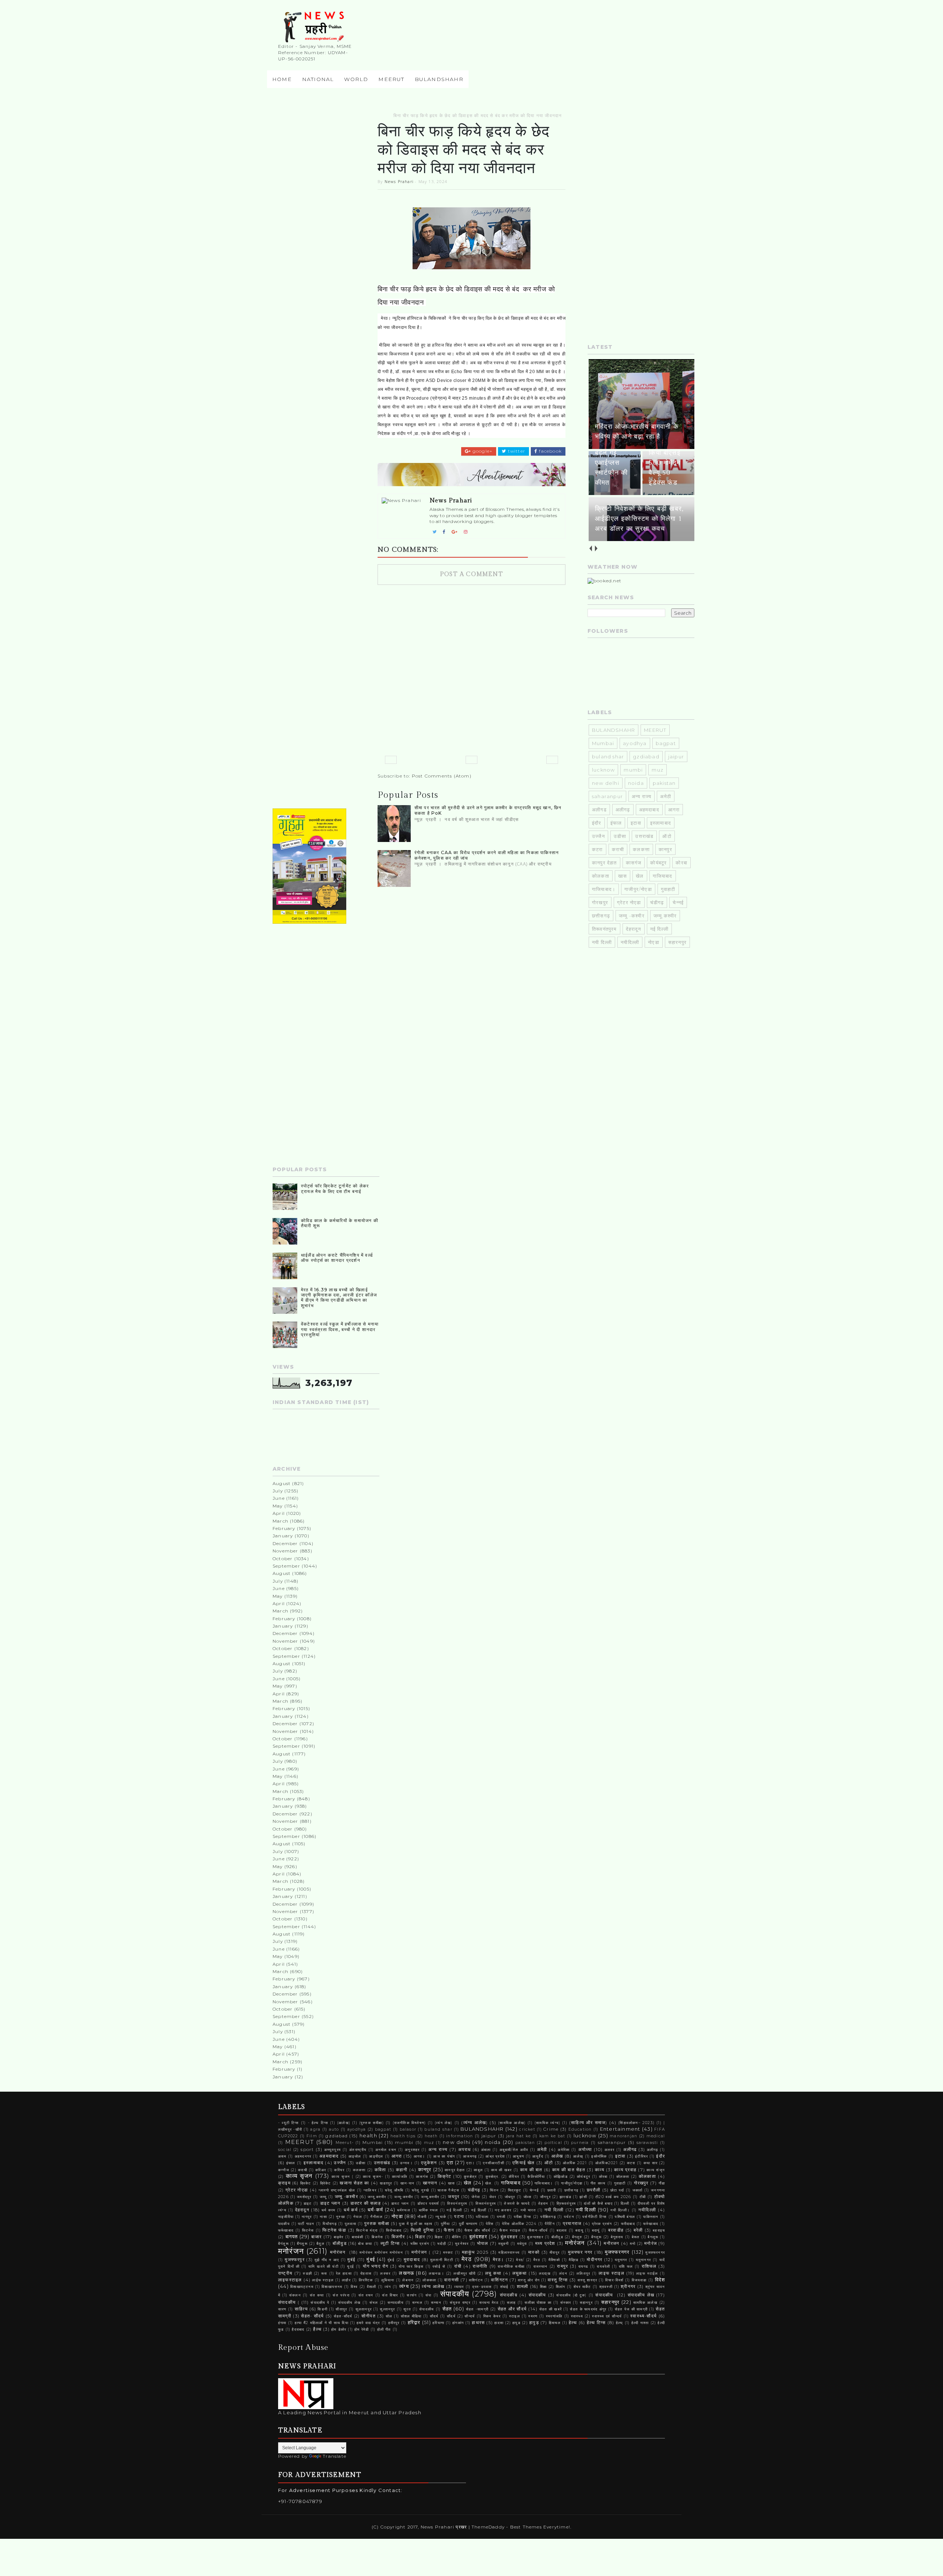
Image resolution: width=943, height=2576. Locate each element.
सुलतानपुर (364, 2309)
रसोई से (439, 2266)
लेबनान (408, 2280)
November (285, 1551)
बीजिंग (457, 2237)
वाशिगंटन (476, 2280)
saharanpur (607, 796)
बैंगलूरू (302, 2244)
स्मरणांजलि (554, 2316)
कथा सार (651, 2163)
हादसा (499, 2323)
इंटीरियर (641, 2156)
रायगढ (583, 2266)
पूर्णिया (446, 2224)
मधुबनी (504, 2244)
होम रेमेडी (362, 2329)
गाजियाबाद (663, 876)
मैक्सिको (554, 2260)
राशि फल (626, 2266)
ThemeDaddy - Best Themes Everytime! (521, 2527)
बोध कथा (365, 2244)
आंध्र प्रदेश (495, 2156)
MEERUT (391, 79)
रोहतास (366, 2273)
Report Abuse (303, 2347)
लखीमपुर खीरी (465, 2273)
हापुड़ (534, 2323)
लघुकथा (520, 2273)
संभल (374, 2303)
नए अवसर (503, 2210)
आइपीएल (376, 2156)
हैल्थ (317, 2329)
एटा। (471, 2163)
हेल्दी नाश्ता (640, 2323)
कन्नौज (284, 2170)
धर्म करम (329, 2210)
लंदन (563, 2273)
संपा (428, 2295)
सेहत (447, 2309)
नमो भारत (528, 2210)
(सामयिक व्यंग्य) (547, 2123)
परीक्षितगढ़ (548, 2217)
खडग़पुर (386, 2183)
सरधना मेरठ (489, 2303)
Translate (334, 2456)
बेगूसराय (617, 2237)
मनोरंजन (291, 2251)
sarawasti (647, 2143)
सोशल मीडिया (411, 2316)
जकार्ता (638, 2190)
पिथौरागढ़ (330, 2224)
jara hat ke (519, 2136)
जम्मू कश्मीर (377, 2197)
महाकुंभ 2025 (475, 2252)
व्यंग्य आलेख (433, 2287)
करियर (339, 2170)
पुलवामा (350, 2224)
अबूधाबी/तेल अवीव (514, 2150)
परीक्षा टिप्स (523, 2217)
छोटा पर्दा (617, 2190)
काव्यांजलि (400, 2177)
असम (282, 2156)
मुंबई (371, 2259)
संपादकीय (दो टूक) (571, 2295)
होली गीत (384, 2329)
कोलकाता (647, 2176)
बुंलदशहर (509, 2237)
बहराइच (659, 2230)
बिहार (420, 2237)
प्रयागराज (572, 2224)
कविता (381, 2170)
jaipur (676, 757)
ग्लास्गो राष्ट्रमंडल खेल (337, 2190)
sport (307, 2149)
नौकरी (422, 2217)
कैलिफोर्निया (536, 2177)
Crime (551, 2129)
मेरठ (467, 2259)
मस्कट (448, 2252)
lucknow (603, 770)
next (596, 549)
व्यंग (388, 2287)
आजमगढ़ (470, 2156)
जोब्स (528, 2197)
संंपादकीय (537, 2295)
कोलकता (601, 876)
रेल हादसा (344, 2273)
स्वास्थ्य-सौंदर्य (644, 2316)
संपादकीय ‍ (605, 2295)
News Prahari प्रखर (445, 2527)
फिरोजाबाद (394, 2230)
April (279, 1513)
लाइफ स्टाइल (611, 2273)
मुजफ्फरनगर (617, 2252)
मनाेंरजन (611, 2243)
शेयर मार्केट (582, 2287)
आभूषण (518, 2156)
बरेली (638, 2230)
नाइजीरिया (286, 2217)
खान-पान (408, 2183)
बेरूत (636, 2237)
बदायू (579, 2230)
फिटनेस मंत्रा (367, 2230)
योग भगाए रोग (376, 2266)
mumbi (633, 770)
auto (334, 2129)
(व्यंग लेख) (444, 2123)
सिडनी (322, 2309)
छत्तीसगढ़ (601, 916)
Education (580, 2129)
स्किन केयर (492, 2316)
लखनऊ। (437, 2273)
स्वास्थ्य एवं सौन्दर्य (607, 2316)
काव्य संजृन (656, 2170)
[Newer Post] (391, 760)
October (283, 1559)
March (281, 1521)
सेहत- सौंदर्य (312, 2316)
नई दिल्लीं (479, 2210)
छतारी (552, 2190)
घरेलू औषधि (394, 2190)
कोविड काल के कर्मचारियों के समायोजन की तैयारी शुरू (340, 1223)
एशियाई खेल (524, 2163)
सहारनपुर (677, 942)
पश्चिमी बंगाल (625, 2217)
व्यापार (459, 2287)
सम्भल (417, 2303)
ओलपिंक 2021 (575, 2163)
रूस (324, 2273)
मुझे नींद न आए (327, 2260)
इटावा (636, 823)
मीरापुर (555, 2252)
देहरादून (634, 929)
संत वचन (366, 2295)
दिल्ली (625, 2203)
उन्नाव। (406, 2163)
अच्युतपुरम (332, 2150)
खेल (640, 876)
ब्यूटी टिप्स (390, 2243)
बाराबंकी (358, 2237)
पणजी (501, 2217)
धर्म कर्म (350, 2210)
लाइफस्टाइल (290, 2280)
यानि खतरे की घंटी (323, 2266)
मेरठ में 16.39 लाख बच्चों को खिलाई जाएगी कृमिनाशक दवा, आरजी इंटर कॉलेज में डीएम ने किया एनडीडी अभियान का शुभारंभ (339, 1298)
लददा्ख (545, 2273)
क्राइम (284, 2183)
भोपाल (483, 2243)
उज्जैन (598, 836)
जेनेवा (476, 2197)
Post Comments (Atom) (442, 776)
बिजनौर (398, 2237)
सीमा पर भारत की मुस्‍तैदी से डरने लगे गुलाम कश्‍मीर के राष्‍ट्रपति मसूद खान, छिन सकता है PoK (488, 810)
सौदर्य (434, 2316)
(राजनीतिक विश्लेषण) (409, 2123)
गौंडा (662, 2183)
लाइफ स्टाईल (647, 2273)
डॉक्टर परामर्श (428, 2203)
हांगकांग (458, 2323)
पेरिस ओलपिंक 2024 (519, 2224)
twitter (516, 451)
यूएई (350, 2266)
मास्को (534, 2252)
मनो (633, 2244)
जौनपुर (545, 2197)
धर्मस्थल (404, 2210)
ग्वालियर (370, 2190)
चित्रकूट (515, 2190)
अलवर (610, 2150)
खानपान (430, 2183)
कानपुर (665, 849)
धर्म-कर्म (376, 2210)
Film (312, 2136)
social (285, 2150)
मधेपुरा (522, 2244)
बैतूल (320, 2244)
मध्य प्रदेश (545, 2243)
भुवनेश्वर (462, 2244)
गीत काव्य (598, 2183)
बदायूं (596, 2230)
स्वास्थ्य (577, 2316)
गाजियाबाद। (604, 889)
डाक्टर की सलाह (366, 2203)
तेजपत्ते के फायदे (517, 2203)
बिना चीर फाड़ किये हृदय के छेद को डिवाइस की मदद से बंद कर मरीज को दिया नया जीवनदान (478, 115)
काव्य (600, 2170)
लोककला (429, 2280)
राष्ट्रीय (285, 2273)
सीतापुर (341, 2309)
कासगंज (634, 863)
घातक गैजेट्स (448, 2190)
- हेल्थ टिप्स (318, 2123)
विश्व (354, 2287)
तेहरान (543, 2203)
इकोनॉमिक (599, 2156)
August (282, 1483)
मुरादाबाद (412, 2260)
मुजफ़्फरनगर (655, 2252)
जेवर (493, 2197)
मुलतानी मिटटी (442, 2260)
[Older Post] (552, 760)
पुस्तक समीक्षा (377, 2224)
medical (656, 2136)
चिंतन (494, 2190)
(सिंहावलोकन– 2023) (636, 2123)
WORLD (356, 79)
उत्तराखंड (644, 836)
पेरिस (490, 2224)
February (284, 1528)
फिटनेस (308, 2230)
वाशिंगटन (499, 2280)
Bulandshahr (439, 79)
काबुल (478, 2170)
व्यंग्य (404, 2286)
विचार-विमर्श (614, 2280)
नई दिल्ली (659, 929)
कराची (618, 849)
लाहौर (346, 2280)
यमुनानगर (643, 2260)
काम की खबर (501, 2170)
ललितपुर (583, 2273)
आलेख (557, 2156)
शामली (523, 2287)
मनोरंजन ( (421, 2252)
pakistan (664, 783)
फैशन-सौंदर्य (538, 2230)
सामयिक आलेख (645, 2303)
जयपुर (454, 2197)
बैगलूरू (653, 2237)
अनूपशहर (412, 2150)
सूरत (407, 2309)
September (286, 1566)
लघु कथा (493, 2273)
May (278, 1506)
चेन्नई (678, 902)
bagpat (666, 743)
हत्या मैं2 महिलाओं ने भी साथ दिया (322, 2323)
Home (282, 79)
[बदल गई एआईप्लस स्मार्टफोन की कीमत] (642, 412)
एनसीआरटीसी (493, 2163)
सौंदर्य (451, 2316)
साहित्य (301, 2309)
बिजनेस (378, 2237)
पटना (459, 2217)
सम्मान (436, 2303)
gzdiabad (646, 757)
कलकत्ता (641, 849)
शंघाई (504, 2287)
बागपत (292, 2236)
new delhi (606, 783)
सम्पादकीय (396, 2303)
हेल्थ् (620, 2323)
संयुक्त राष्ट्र (460, 2303)
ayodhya (635, 743)
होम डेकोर (339, 2329)
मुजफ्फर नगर (580, 2252)
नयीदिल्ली (630, 942)
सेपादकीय (427, 2309)
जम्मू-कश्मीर (404, 2197)
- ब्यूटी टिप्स (289, 2123)
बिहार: (439, 2237)
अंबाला (486, 2150)
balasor (408, 2129)
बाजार (317, 2237)
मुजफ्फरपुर (295, 2260)
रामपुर (562, 2266)
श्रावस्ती (606, 2287)
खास (623, 876)
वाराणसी (452, 2280)
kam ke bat (552, 2136)
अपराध (465, 2149)
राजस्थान (541, 2266)
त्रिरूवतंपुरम (566, 2203)
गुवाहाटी (668, 889)
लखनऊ (406, 2273)
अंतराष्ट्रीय (358, 2150)
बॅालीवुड (557, 2237)
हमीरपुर (394, 2323)
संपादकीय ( (289, 2302)
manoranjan (623, 2136)
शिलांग (561, 2287)
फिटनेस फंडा (334, 2230)
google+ (482, 451)
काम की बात (531, 2170)
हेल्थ (573, 2323)
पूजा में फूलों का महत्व (416, 2224)
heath (431, 2136)
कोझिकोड (561, 2177)
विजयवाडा (639, 2280)
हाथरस (478, 2323)
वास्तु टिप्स (558, 2280)
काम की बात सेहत (569, 2170)
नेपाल (358, 2217)
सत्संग (412, 2295)
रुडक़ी (307, 2273)
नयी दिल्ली (602, 942)
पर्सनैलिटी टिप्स (595, 2217)
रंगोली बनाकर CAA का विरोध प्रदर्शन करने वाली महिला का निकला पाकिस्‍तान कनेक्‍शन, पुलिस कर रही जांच (487, 855)
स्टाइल (515, 2316)
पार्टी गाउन (306, 2224)
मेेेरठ (537, 2260)
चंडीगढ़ (657, 902)
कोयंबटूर (658, 863)
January (283, 1536)
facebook (550, 451)
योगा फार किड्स (411, 2266)
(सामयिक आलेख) (512, 2123)
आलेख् (578, 2156)
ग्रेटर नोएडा (629, 902)
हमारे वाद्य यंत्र (368, 2323)
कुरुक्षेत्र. (492, 2177)
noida (636, 783)
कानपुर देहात (604, 863)
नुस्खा (341, 2217)
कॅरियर (514, 2177)
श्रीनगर (628, 2287)
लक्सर (385, 2273)
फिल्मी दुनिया (423, 2230)
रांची (458, 2266)
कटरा (597, 849)
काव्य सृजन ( (342, 2177)
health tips (403, 2136)
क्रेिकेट (326, 2183)
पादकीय (284, 2224)
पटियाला (482, 2217)
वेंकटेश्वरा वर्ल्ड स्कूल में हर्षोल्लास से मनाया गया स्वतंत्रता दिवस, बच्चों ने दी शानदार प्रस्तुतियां (340, 1329)
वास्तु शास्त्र (588, 2280)
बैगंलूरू (283, 2244)
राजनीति (480, 2266)
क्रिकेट (306, 2183)
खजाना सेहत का (354, 2183)
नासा (323, 2217)
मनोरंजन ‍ (339, 2252)
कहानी (402, 2170)
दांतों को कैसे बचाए (598, 2203)
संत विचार (390, 2295)
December (285, 1543)
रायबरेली (603, 2266)
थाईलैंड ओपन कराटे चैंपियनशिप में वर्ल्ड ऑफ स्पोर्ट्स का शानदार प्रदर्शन (337, 1258)
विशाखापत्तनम (332, 2287)
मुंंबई (391, 2260)
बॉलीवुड (340, 2243)
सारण (282, 2309)
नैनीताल (376, 2217)
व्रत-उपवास (482, 2287)
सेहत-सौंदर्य (343, 2316)
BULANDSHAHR (614, 730)
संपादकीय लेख (641, 2295)
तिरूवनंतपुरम (604, 929)
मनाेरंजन (575, 2243)
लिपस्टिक (366, 2280)
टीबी (643, 2197)
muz (658, 770)
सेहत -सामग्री (477, 2309)
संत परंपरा (341, 2295)
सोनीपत (369, 2316)
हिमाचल (555, 2323)
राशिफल (649, 2266)
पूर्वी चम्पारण (468, 2224)
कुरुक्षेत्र (470, 2177)
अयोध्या (585, 2149)
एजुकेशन (429, 2163)
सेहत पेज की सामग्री (631, 2309)
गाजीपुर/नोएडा (638, 889)
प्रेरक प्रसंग (602, 2224)
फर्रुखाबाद (651, 2224)
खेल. (489, 2183)
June (279, 1498)
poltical (553, 2143)
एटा (450, 2162)
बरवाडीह (616, 2230)
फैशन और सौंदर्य (478, 2230)
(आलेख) (344, 2123)
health (368, 2135)
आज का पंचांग (444, 2156)
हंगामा (282, 2323)
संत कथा (317, 2295)
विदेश (660, 2280)
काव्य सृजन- (373, 2177)
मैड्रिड (574, 2260)
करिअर (321, 2170)
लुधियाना (388, 2280)
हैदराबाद (298, 2329)
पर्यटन (569, 2217)
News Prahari (399, 181)
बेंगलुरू (597, 2237)
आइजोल (355, 2156)
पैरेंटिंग (550, 2224)
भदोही (442, 2244)
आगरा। (420, 2156)
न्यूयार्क (441, 2217)
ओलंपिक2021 (607, 2163)
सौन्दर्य (470, 2316)
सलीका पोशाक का (538, 2303)
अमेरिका (564, 2150)
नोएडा (654, 942)
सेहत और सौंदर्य (512, 2309)
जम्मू (323, 2197)
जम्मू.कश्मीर (665, 916)
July (278, 1491)
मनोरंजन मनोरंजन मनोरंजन (381, 2252)
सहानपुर (586, 2303)
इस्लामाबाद (661, 823)
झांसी (583, 2197)
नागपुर (307, 2217)
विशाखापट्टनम (302, 2287)
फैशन (449, 2230)
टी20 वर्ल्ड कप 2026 (613, 2197)
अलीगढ (599, 810)
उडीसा (620, 836)
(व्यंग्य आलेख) (474, 2123)
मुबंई (351, 2260)
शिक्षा (543, 2287)
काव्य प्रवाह (625, 2170)
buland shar (608, 757)
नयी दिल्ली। (620, 2210)
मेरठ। (498, 2260)
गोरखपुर (600, 902)
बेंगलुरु (577, 2237)
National (318, 79)
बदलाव (562, 2230)
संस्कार (566, 2303)
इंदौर (597, 823)
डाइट (308, 2203)
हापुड (516, 2323)
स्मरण (533, 2316)
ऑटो (667, 836)
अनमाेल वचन (386, 2150)
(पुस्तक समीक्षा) (371, 2123)
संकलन (295, 2295)
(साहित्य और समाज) (588, 2123)
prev (590, 549)
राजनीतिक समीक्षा (511, 2266)
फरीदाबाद (628, 2224)
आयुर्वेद (538, 2156)
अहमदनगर (303, 2156)
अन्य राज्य (641, 796)
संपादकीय (455, 2294)
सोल (389, 2316)
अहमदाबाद (649, 810)
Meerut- (345, 2143)
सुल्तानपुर (387, 2309)
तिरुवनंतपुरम (457, 2203)
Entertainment (620, 2129)
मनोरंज (651, 2243)
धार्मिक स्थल (429, 2210)
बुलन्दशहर (535, 2237)
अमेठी (666, 796)
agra (315, 2129)
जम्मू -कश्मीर (632, 916)
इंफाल (616, 823)
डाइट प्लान (330, 2203)
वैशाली (372, 2287)
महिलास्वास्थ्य (509, 2252)
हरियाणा (438, 2323)
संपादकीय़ (509, 2295)
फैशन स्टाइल (510, 2230)
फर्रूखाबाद (286, 2230)
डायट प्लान (400, 2203)
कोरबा (681, 863)
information (460, 2136)
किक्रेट (445, 2176)
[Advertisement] (326, 223)
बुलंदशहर (478, 2236)
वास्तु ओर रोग (529, 2280)
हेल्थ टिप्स (596, 2323)
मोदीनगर (595, 2260)
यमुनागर (621, 2260)
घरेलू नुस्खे (421, 2190)
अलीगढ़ (623, 810)
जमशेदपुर (304, 2197)
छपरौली (594, 2190)
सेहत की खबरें (551, 2309)
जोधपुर (510, 2197)
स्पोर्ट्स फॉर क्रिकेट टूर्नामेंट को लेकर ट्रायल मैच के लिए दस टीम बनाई (335, 1188)
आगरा (674, 810)
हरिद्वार (414, 2322)
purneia (580, 2143)
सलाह (511, 2303)
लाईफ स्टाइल (323, 2280)
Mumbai (603, 743)
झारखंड (565, 2197)
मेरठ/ (520, 2260)
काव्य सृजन (299, 2176)
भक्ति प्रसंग (420, 2244)
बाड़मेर (339, 2237)
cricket (527, 2129)
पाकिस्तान (651, 2217)
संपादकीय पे (320, 2303)
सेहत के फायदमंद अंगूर (588, 2309)
